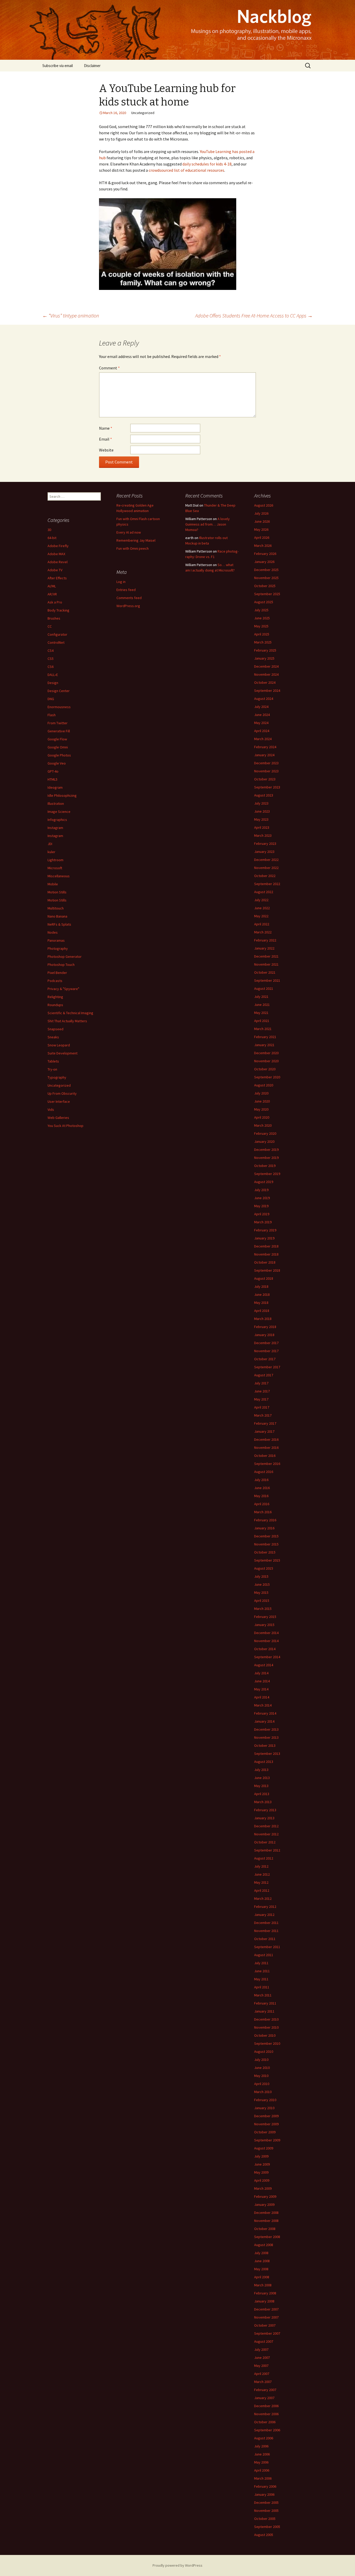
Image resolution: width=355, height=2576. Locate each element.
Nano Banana (57, 916)
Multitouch (56, 908)
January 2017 (264, 1431)
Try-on (52, 1069)
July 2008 (261, 2253)
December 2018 (266, 1246)
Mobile (53, 884)
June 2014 (262, 1681)
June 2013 (262, 1778)
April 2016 (262, 1504)
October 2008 (265, 2229)
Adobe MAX (56, 554)
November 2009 (266, 2124)
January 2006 (264, 2494)
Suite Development (63, 1053)
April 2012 (262, 1890)
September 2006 (267, 2430)
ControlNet (56, 642)
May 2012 (261, 1882)
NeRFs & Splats (59, 924)
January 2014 (264, 1721)
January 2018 (264, 1335)
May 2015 (261, 1592)
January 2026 (264, 562)
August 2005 (264, 2535)
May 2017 (261, 1399)
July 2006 (261, 2446)
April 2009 (262, 2180)
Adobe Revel (58, 562)
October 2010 (265, 2035)
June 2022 (262, 908)
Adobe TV (55, 570)
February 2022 (265, 940)
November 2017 (266, 1351)
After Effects (57, 578)
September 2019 (267, 1174)
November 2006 (266, 2414)
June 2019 (262, 1198)
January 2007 (264, 2398)
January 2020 (264, 1141)
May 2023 (261, 819)
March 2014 (263, 1705)
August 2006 (264, 2438)
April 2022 (262, 924)
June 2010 (262, 2068)
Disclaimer (92, 66)
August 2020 (264, 1085)
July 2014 (261, 1673)
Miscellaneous (59, 876)
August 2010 (264, 2051)
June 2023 (262, 811)
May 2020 (261, 1109)
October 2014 (265, 1649)
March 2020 (263, 1125)
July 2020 (261, 1093)
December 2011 (266, 1923)
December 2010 (266, 2019)
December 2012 (266, 1826)
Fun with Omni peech (133, 548)
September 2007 (267, 2333)
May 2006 (261, 2462)
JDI (50, 844)
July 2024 (261, 707)
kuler (51, 852)
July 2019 (261, 1190)
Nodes (53, 932)
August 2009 (264, 2148)
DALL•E (53, 675)
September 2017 (267, 1367)
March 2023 (263, 835)
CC (50, 626)
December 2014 (266, 1633)
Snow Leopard (59, 1045)
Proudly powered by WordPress (177, 2565)
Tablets (53, 1061)
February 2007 (265, 2390)
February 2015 (265, 1617)
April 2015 (262, 1601)
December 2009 (266, 2116)
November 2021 (266, 964)
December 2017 (266, 1343)
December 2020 (266, 1053)
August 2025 (264, 602)
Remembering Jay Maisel (136, 540)
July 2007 (261, 2349)
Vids (51, 1110)
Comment (109, 368)
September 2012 (267, 1850)
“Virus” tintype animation (71, 316)
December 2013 (266, 1729)
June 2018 (262, 1294)
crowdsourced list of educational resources (186, 170)
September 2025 (267, 594)
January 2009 (264, 2205)
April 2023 (262, 827)
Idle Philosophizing (62, 795)
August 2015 (264, 1568)
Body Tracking (58, 610)
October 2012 (265, 1842)
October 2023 (265, 779)
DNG (51, 699)
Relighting (55, 997)
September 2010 (267, 2043)
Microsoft (55, 868)
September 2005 (267, 2527)
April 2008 (262, 2277)
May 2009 (261, 2172)
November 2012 (266, 1834)
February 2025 (265, 650)
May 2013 (261, 1786)
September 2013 (267, 1754)
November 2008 (266, 2221)
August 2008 (264, 2245)
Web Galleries (58, 1118)
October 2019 (265, 1166)
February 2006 (265, 2486)
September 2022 (267, 884)
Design (53, 683)
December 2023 (266, 763)
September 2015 (267, 1560)
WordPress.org (128, 606)
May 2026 (261, 529)
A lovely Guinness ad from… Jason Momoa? (208, 524)
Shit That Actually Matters (67, 1021)
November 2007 (266, 2317)
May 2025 (261, 626)
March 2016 (263, 1512)
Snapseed (55, 1029)
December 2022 (266, 860)
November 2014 (266, 1641)
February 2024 (265, 747)
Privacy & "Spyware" (63, 989)
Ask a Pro (55, 602)
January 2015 (264, 1625)
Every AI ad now (129, 532)
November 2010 (266, 2027)
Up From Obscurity (62, 1093)
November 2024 (266, 674)
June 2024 (262, 715)
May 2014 (261, 1689)
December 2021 (266, 956)
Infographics (57, 820)
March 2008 (263, 2285)
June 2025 (262, 618)
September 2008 (267, 2237)
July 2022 (261, 900)
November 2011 (266, 1931)
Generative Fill (59, 731)
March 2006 (263, 2478)
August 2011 (264, 1955)
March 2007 (263, 2382)
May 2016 (261, 1496)
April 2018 (262, 1311)
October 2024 (265, 682)
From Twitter (58, 723)
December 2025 (266, 570)
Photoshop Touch (61, 965)
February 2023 (265, 844)
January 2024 (264, 755)
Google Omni (58, 747)
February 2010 (265, 2100)
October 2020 (265, 1069)
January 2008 (264, 2301)
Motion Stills (57, 892)
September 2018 (267, 1270)
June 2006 (262, 2454)
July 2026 (261, 513)
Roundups (55, 1005)
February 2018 (265, 1327)
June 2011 (262, 1971)
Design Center (59, 691)
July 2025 (261, 610)
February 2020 (265, 1133)
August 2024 (264, 699)
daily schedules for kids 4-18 (207, 164)
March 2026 (263, 546)
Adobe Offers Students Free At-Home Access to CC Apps (254, 316)
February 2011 (265, 2003)
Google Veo (57, 763)
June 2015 (262, 1584)
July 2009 (261, 2156)
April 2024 (262, 731)
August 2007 (264, 2341)
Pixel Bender (57, 973)
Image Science (59, 812)
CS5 (51, 659)
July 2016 (261, 1480)
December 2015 (266, 1536)
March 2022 (263, 932)
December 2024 (266, 666)
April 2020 (262, 1117)
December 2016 (266, 1439)
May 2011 (261, 1979)
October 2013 (265, 1745)
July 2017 (261, 1383)
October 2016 (265, 1456)
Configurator (57, 634)
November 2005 (266, 2511)
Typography (57, 1077)
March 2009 (263, 2188)
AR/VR (52, 594)
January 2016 (264, 1528)
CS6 (51, 667)
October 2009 (265, 2132)
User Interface (59, 1101)
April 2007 (262, 2374)
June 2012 (262, 1874)
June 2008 (262, 2261)
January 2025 (264, 658)
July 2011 (261, 1963)
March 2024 (263, 739)
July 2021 (261, 997)
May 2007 (261, 2366)
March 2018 (263, 1319)
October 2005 (265, 2519)
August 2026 (264, 505)
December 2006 (266, 2406)
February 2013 (265, 1810)
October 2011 (265, 1939)
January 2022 (264, 948)
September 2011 (267, 1947)
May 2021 (261, 1013)
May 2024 (261, 723)
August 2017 (264, 1375)
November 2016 (266, 1448)
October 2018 (265, 1262)
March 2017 (263, 1415)
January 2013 (264, 1818)
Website (106, 450)
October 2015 (265, 1552)
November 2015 (266, 1544)
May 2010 (261, 2076)
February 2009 (265, 2196)
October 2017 (265, 1359)
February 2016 (265, 1520)
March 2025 (263, 642)
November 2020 (266, 1061)
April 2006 (262, 2470)
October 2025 (265, 586)
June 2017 (262, 1391)
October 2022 (265, 876)
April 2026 (262, 537)
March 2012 (263, 1898)
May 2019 (261, 1206)
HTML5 (52, 779)
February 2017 (265, 1423)
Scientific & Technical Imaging (70, 1013)
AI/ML (52, 586)
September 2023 (267, 787)
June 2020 (262, 1101)
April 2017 (262, 1407)
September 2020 (267, 1077)
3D (50, 530)
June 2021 (262, 1005)
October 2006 (265, 2422)
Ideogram (55, 787)
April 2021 (262, 1021)
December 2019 (266, 1150)
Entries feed (126, 590)
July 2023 (261, 803)
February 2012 (265, 1907)
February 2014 (265, 1713)
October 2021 (265, 972)
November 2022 (266, 868)
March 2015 (263, 1609)
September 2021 (267, 980)
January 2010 (264, 2108)
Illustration (56, 804)
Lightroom (55, 860)
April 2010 (262, 2084)
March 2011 (263, 1995)
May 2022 (261, 916)
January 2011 (264, 2011)
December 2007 (266, 2309)
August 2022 (264, 892)
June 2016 (262, 1488)
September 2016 (267, 1464)
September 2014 (267, 1657)
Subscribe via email (58, 66)
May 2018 (261, 1303)
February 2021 (265, 1037)
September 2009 (267, 2140)
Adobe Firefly (58, 546)
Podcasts (55, 981)
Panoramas (56, 940)
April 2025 (262, 634)
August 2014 (264, 1665)
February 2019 (265, 1230)
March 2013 (263, 1802)
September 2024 (267, 691)
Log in (121, 582)
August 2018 (264, 1278)
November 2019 (266, 1158)
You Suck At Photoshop (65, 1126)
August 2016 (264, 1472)
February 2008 (265, 2293)
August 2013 (264, 1762)
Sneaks (53, 1037)
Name (106, 428)
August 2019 (264, 1182)
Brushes (54, 618)
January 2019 (264, 1238)
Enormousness (59, 707)
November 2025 (266, 578)
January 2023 (264, 852)
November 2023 (266, 771)
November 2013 (266, 1737)
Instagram (55, 828)
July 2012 (261, 1866)
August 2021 (264, 988)
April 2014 (262, 1697)
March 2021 (263, 1029)
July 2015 (261, 1576)
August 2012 (264, 1858)
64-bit (52, 538)
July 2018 (261, 1286)
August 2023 (264, 795)
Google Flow (57, 739)
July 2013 (261, 1770)
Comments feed (129, 598)
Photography (58, 948)
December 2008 (266, 2213)
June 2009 (262, 2164)
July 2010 (261, 2060)
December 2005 (266, 2502)
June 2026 (262, 521)
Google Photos (59, 755)
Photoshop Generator (65, 957)
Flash (52, 715)
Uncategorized (59, 1085)
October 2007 (265, 2325)
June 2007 (262, 2358)
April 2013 (262, 1794)
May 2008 (261, 2269)
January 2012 (264, 1915)
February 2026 (265, 554)
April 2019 (262, 1214)
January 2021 (264, 1045)
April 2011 (262, 1987)
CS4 (51, 650)
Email (106, 439)
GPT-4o (53, 771)
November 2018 (266, 1254)
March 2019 (263, 1222)
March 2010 (263, 2092)
